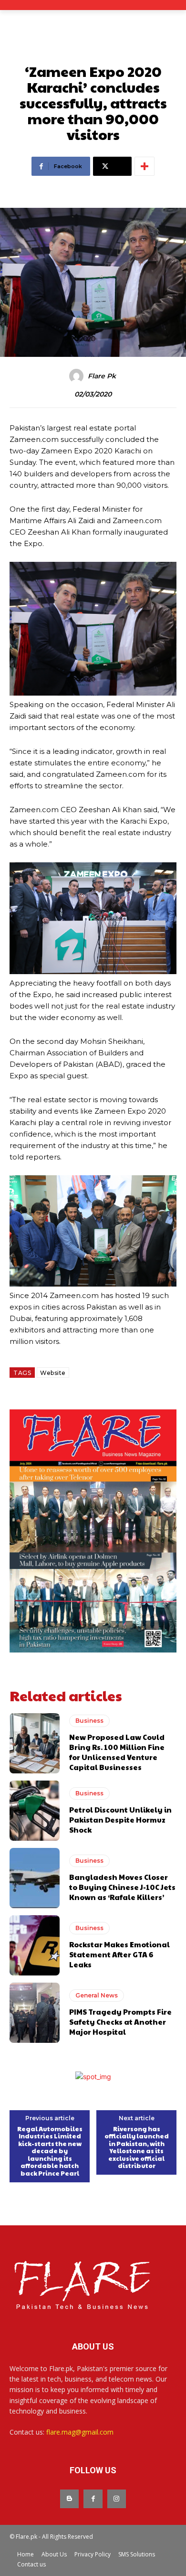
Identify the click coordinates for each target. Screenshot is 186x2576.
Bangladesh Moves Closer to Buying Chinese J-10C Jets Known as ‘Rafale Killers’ (122, 1887)
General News (97, 1995)
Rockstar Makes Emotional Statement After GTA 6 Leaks (119, 1954)
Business (89, 1721)
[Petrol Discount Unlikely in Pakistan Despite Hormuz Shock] (35, 1811)
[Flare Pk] (78, 376)
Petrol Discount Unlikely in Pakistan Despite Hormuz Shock (120, 1819)
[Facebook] (93, 2499)
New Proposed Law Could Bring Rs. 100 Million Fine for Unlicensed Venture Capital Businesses (117, 1752)
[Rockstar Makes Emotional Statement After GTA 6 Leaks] (35, 1945)
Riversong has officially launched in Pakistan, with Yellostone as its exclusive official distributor (137, 2148)
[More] (145, 166)
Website (53, 1373)
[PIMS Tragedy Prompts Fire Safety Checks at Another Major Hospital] (35, 2013)
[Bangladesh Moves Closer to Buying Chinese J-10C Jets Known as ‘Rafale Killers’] (35, 1878)
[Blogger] (69, 2499)
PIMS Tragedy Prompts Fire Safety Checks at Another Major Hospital (120, 2022)
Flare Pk (102, 376)
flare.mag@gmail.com (80, 2432)
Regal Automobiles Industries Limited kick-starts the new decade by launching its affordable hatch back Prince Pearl (50, 2152)
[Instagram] (117, 2499)
